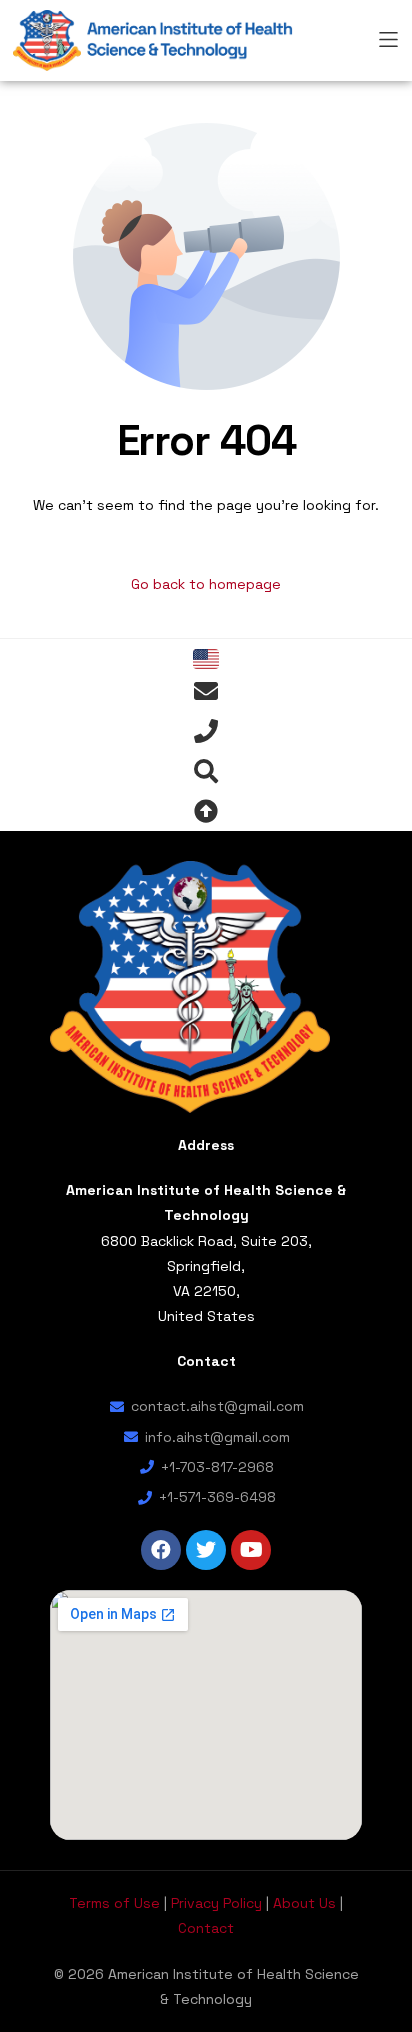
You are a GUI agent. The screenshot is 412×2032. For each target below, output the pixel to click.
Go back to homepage (206, 584)
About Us (304, 1903)
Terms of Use (114, 1903)
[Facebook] (161, 1550)
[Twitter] (206, 1550)
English (206, 659)
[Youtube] (251, 1550)
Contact (206, 1928)
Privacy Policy (216, 1903)
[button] (388, 36)
